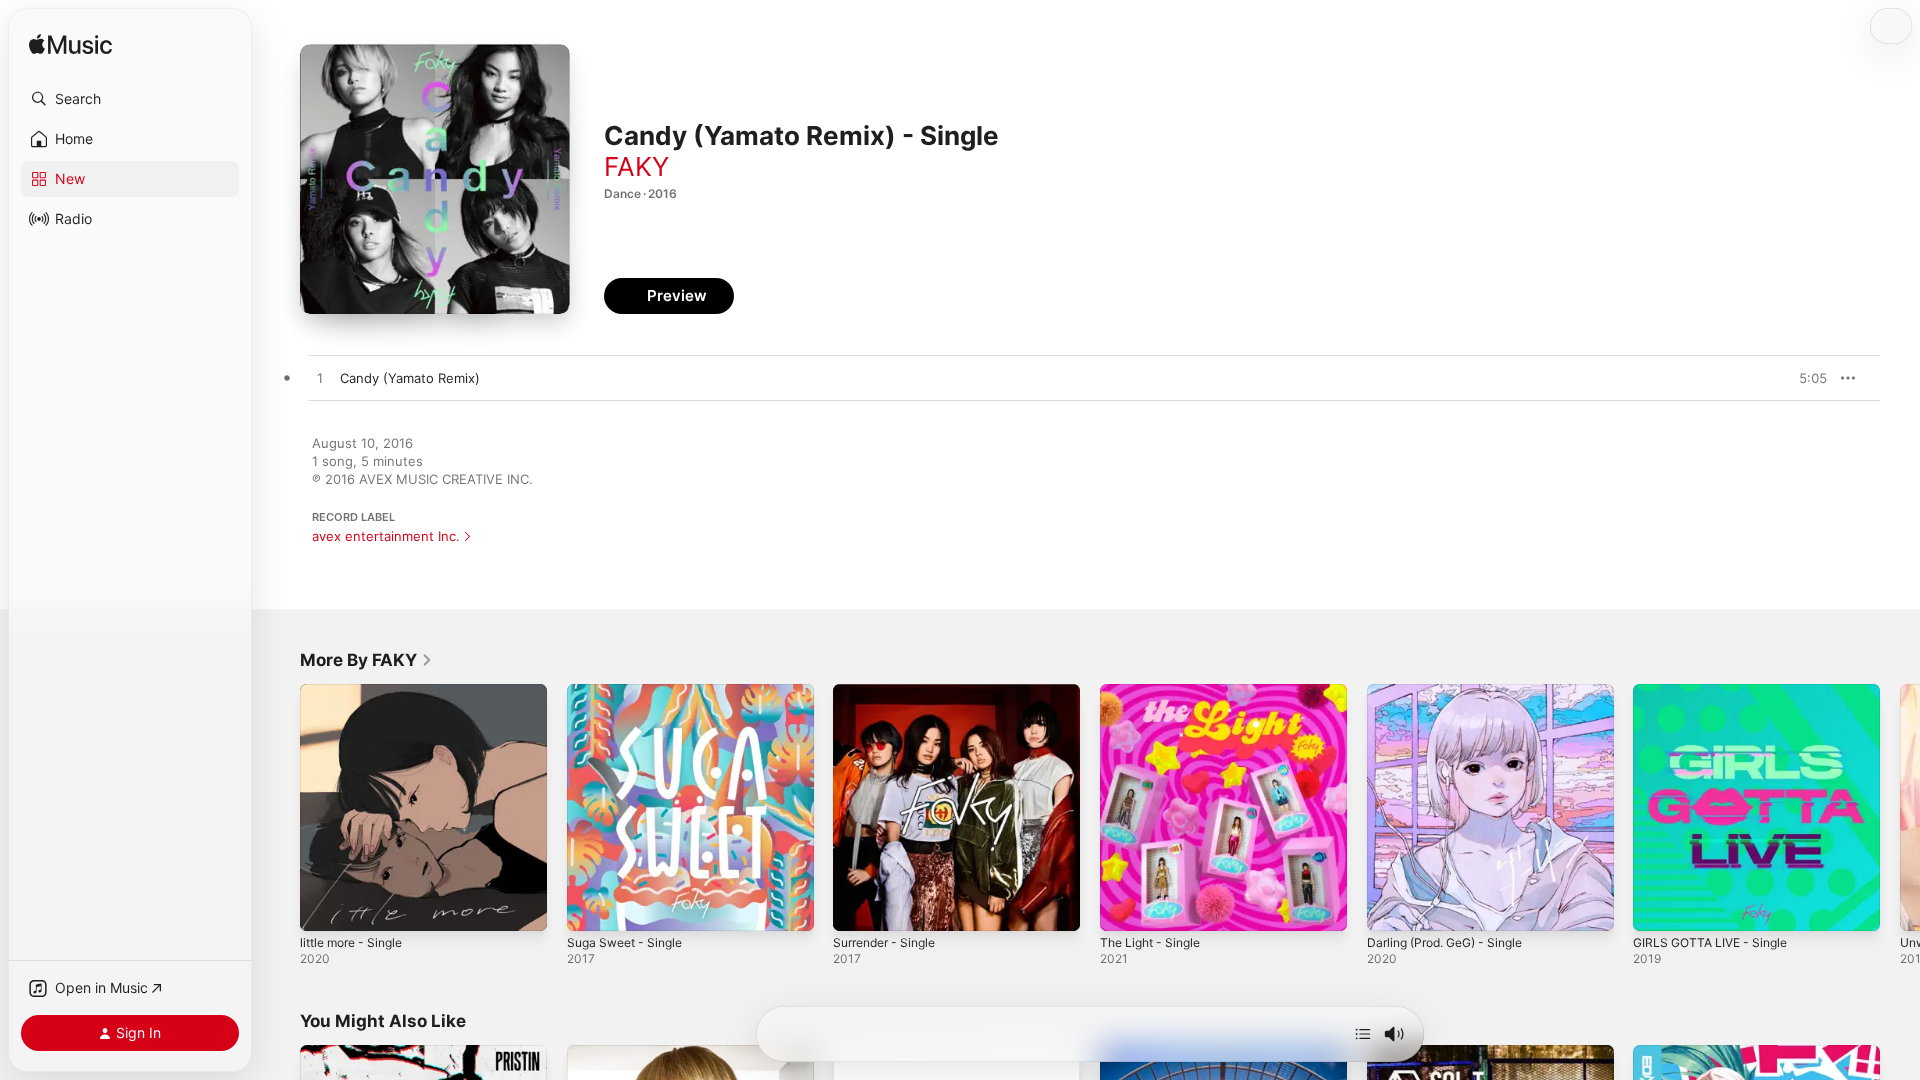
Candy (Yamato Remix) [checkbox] (410, 378)
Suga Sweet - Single (630, 692)
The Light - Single (1155, 692)
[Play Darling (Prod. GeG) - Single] (1392, 906)
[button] (130, 99)
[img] (70, 45)
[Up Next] (1363, 1034)
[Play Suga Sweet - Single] (592, 906)
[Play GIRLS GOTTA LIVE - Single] (1658, 906)
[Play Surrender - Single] (858, 906)
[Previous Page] (280, 807)
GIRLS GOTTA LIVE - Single (1716, 692)
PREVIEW (1805, 378)
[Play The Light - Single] (1125, 906)
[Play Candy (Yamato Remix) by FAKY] (320, 379)
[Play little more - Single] (325, 906)
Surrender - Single (890, 692)
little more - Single (357, 692)
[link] (366, 660)
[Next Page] (1900, 807)
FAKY (636, 166)
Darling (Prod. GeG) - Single (1454, 692)
